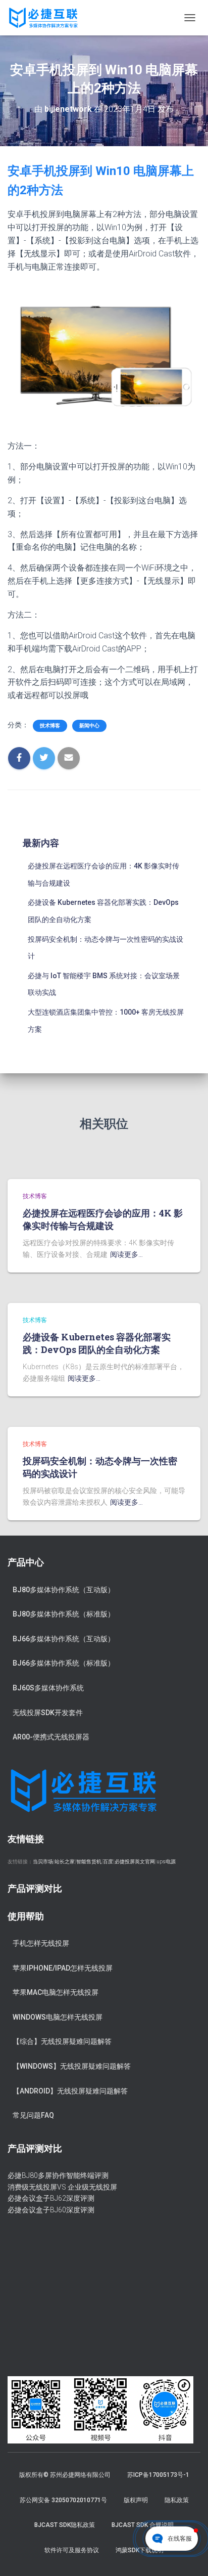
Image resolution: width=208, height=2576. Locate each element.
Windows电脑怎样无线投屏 (58, 2017)
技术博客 (50, 726)
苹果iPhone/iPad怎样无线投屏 (63, 1968)
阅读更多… (126, 1254)
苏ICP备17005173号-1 (158, 2475)
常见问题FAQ (33, 2115)
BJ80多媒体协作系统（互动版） (64, 1590)
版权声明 (136, 2500)
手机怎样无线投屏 (41, 1943)
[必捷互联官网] (47, 18)
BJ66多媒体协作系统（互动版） (64, 1639)
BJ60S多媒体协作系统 (48, 1688)
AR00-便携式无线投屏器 (51, 1737)
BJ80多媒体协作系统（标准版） (64, 1614)
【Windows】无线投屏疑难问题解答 (72, 2066)
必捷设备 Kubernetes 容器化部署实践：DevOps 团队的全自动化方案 (97, 1343)
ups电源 (166, 1862)
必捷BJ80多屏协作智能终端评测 (58, 2175)
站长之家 (65, 1862)
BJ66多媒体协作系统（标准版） (64, 1663)
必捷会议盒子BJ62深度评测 (51, 2198)
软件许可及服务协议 (72, 2550)
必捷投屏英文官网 (135, 1862)
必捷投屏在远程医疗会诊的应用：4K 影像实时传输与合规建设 (103, 1219)
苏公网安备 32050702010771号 (63, 2500)
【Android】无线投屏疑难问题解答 (70, 2091)
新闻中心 (89, 726)
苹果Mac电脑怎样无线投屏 (56, 1992)
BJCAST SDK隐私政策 (65, 2525)
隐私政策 (177, 2500)
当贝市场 (43, 1862)
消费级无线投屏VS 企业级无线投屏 (62, 2187)
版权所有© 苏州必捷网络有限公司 (65, 2475)
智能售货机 (89, 1862)
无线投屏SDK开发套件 (48, 1713)
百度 (108, 1862)
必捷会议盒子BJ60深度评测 (51, 2210)
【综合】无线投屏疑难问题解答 (62, 2041)
